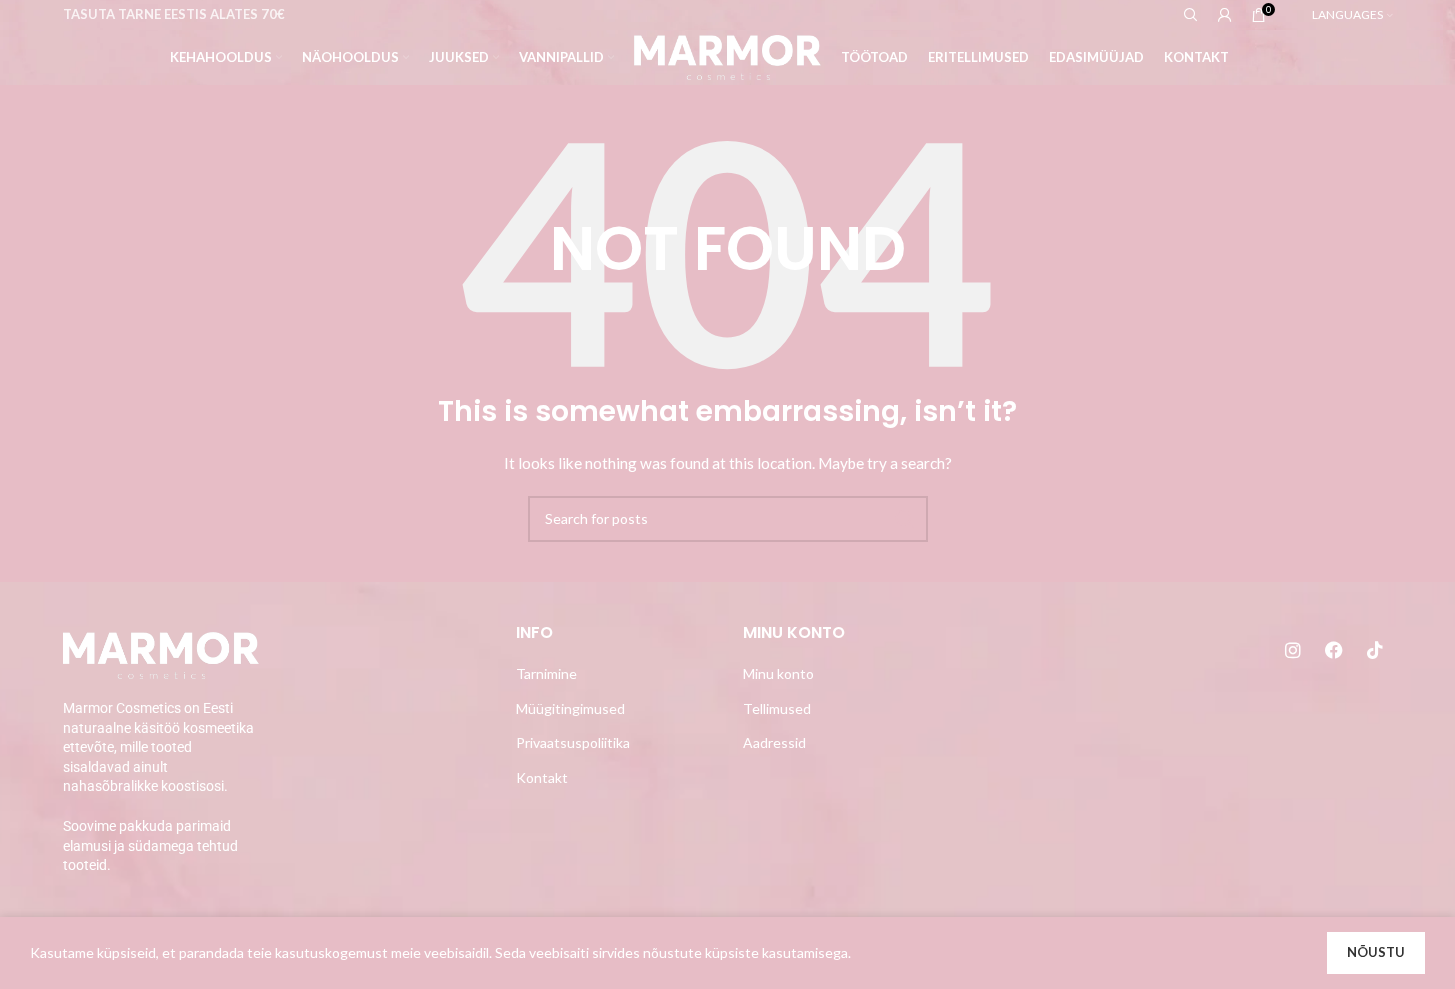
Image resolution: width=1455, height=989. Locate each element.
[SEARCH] (905, 519)
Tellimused (777, 708)
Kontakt (542, 777)
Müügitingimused (570, 708)
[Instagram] (1293, 650)
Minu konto (778, 673)
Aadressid (774, 742)
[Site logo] (727, 55)
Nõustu (1376, 952)
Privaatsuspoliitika (573, 742)
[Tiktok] (1375, 650)
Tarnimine (546, 673)
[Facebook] (1334, 650)
